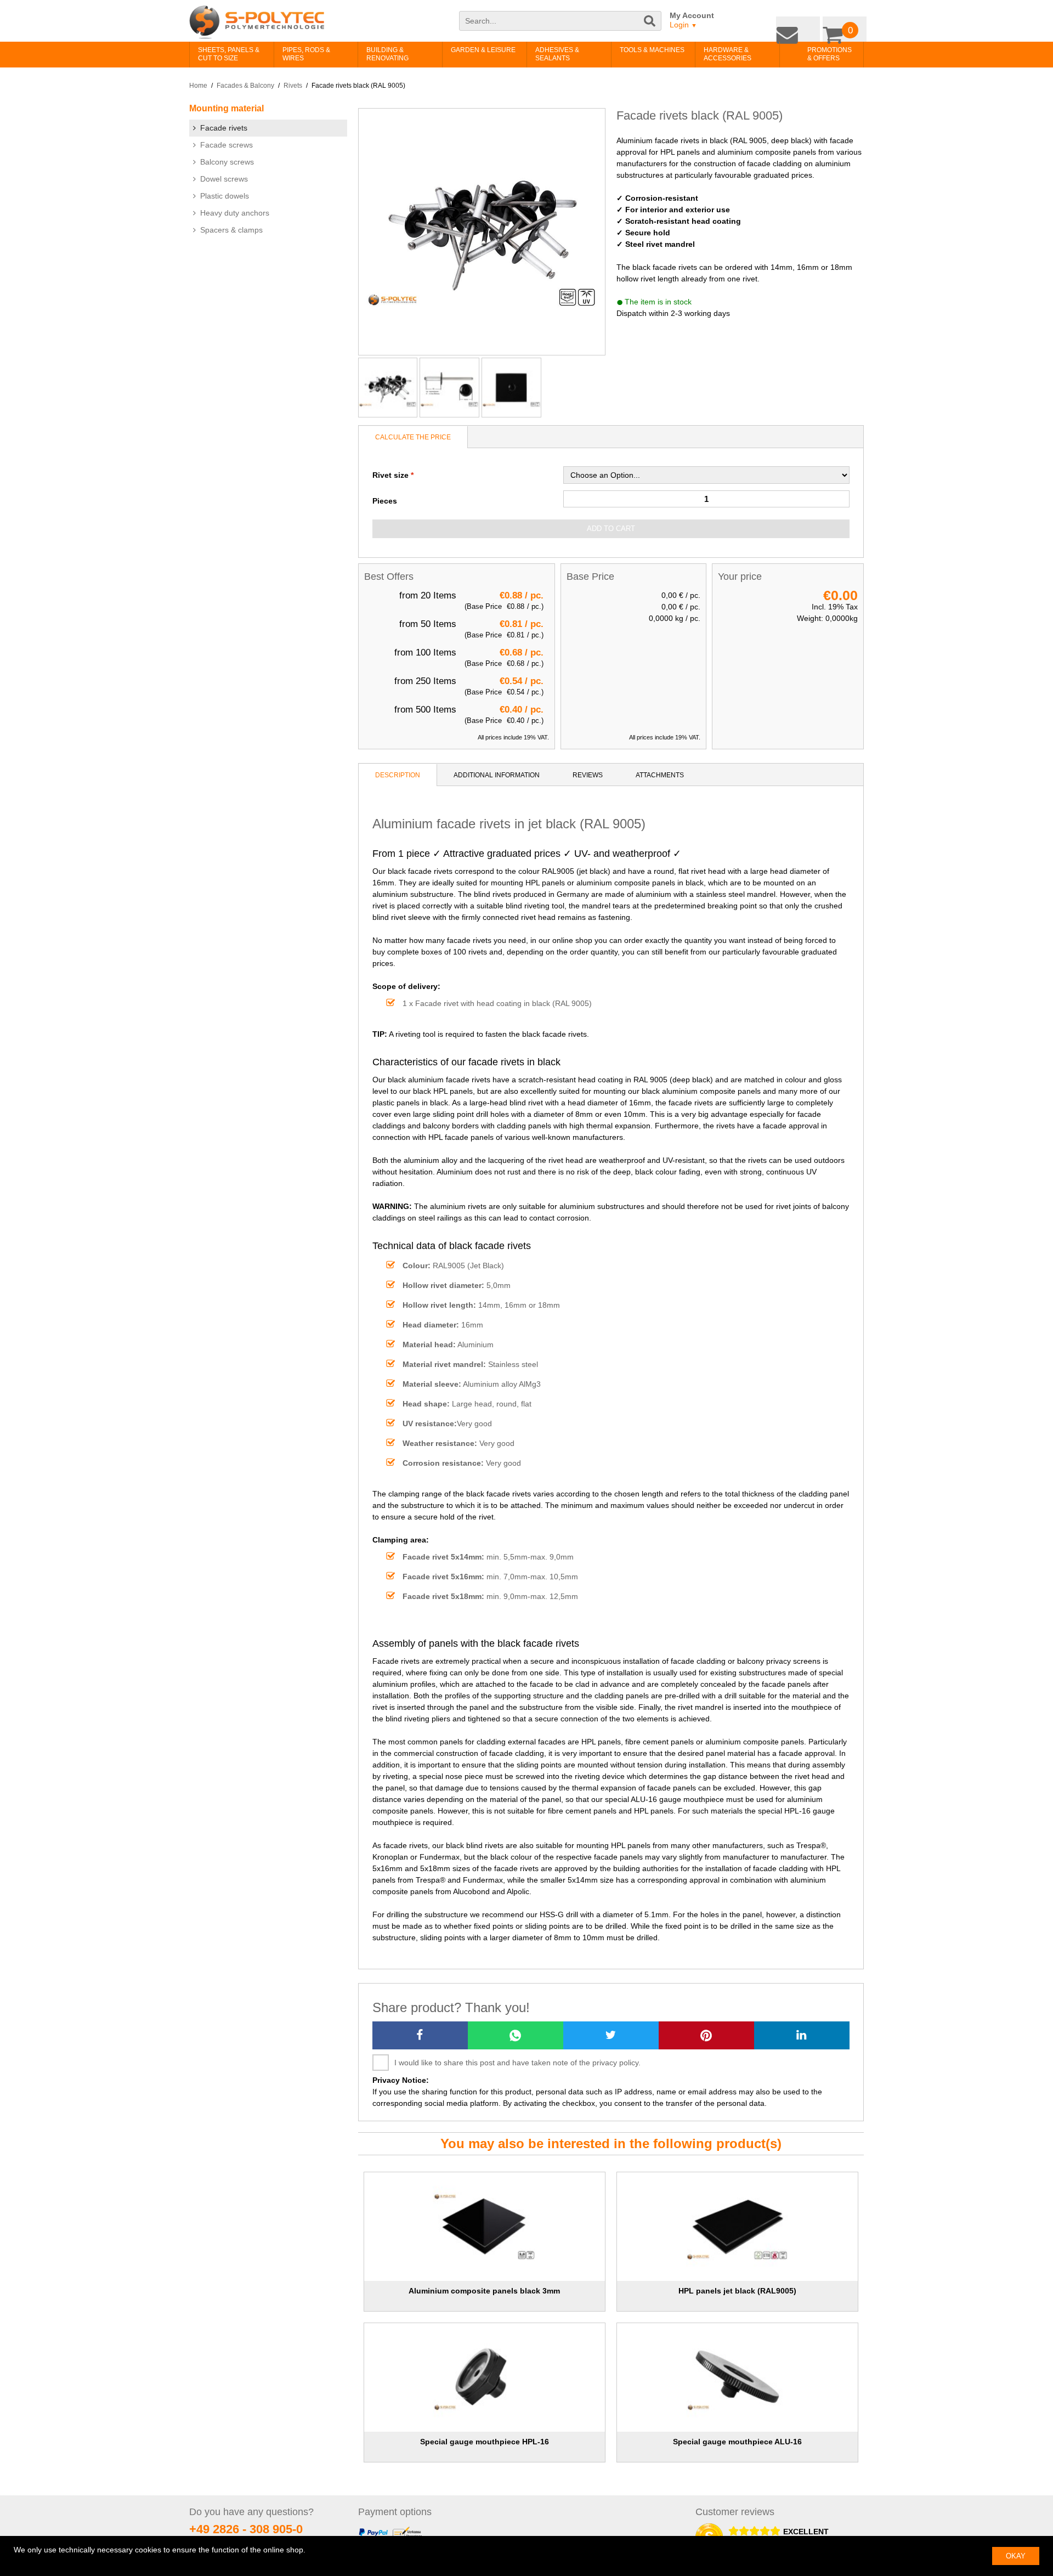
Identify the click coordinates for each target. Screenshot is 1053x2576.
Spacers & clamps (231, 230)
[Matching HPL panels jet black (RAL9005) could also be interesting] (738, 2227)
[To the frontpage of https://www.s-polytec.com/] (257, 22)
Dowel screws (224, 179)
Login (683, 25)
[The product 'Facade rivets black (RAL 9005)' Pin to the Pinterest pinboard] (706, 2035)
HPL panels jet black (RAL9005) (737, 2291)
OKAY (1016, 2556)
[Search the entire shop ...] (650, 26)
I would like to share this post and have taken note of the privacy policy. (517, 2063)
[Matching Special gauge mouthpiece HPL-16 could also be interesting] (484, 2377)
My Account (692, 15)
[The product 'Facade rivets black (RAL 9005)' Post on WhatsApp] (516, 2035)
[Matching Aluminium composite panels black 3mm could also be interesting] (484, 2227)
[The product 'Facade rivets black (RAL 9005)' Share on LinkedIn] (802, 2035)
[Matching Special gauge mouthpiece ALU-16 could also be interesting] (738, 2377)
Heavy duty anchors (235, 213)
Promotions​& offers (813, 54)
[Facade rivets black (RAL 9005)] (388, 388)
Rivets (293, 86)
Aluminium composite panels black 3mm (484, 2291)
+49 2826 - (246, 2529)
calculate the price (413, 437)
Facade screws (227, 145)
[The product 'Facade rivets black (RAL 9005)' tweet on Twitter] (611, 2035)
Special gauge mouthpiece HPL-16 (485, 2442)
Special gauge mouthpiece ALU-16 (737, 2442)
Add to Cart (611, 529)
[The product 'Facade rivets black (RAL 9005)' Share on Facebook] (420, 2035)
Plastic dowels (225, 196)
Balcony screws (227, 162)
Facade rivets (224, 128)
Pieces (385, 501)
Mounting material (227, 108)
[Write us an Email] (806, 27)
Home (198, 86)
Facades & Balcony (245, 86)
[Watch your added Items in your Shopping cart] (847, 27)
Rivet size (390, 475)
